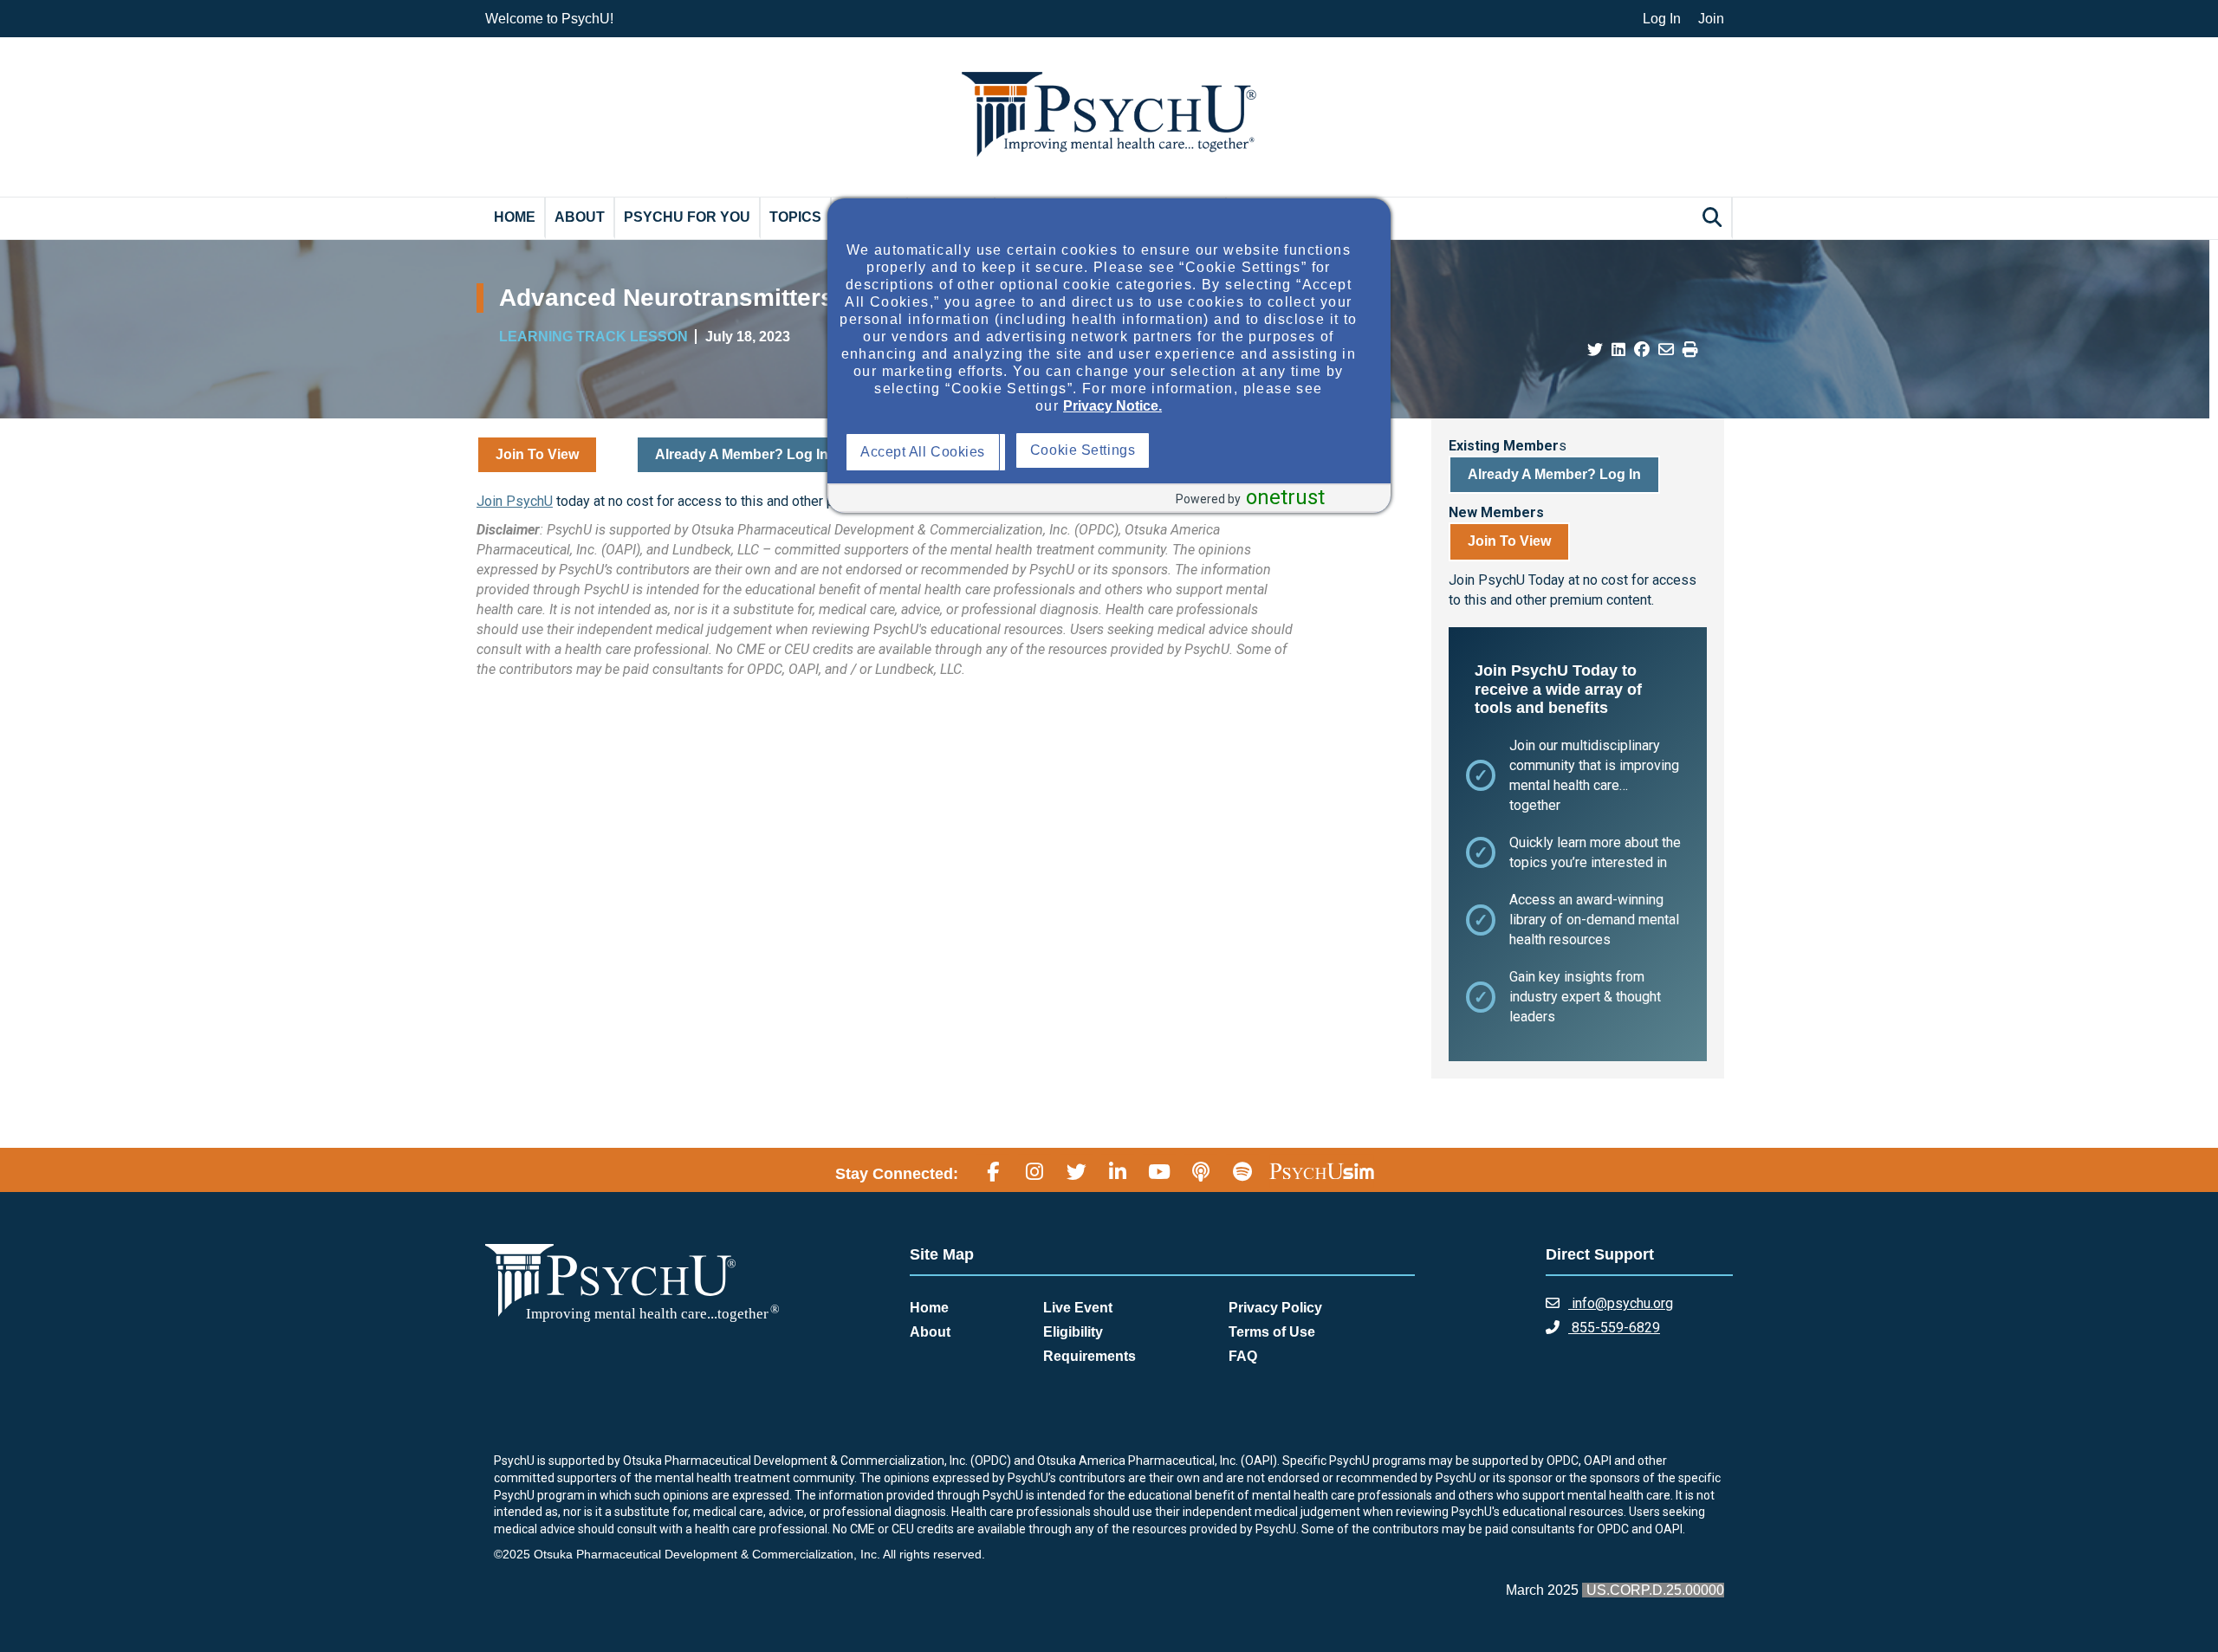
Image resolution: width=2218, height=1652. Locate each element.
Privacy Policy (1275, 1308)
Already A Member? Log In (742, 454)
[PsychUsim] (1322, 1171)
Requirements (1090, 1356)
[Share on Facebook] (1642, 350)
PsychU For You (687, 217)
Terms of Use (1272, 1332)
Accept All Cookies (927, 452)
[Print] (1690, 350)
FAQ (1243, 1356)
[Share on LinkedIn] (1618, 350)
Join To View (537, 454)
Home (515, 217)
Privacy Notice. (1112, 406)
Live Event (1078, 1308)
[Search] (1715, 217)
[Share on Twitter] (1595, 350)
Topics (795, 217)
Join (1711, 19)
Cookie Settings (1254, 450)
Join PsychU (515, 501)
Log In (1662, 19)
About (580, 217)
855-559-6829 (1614, 1328)
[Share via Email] (1666, 350)
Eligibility (1073, 1332)
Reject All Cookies (1093, 452)
